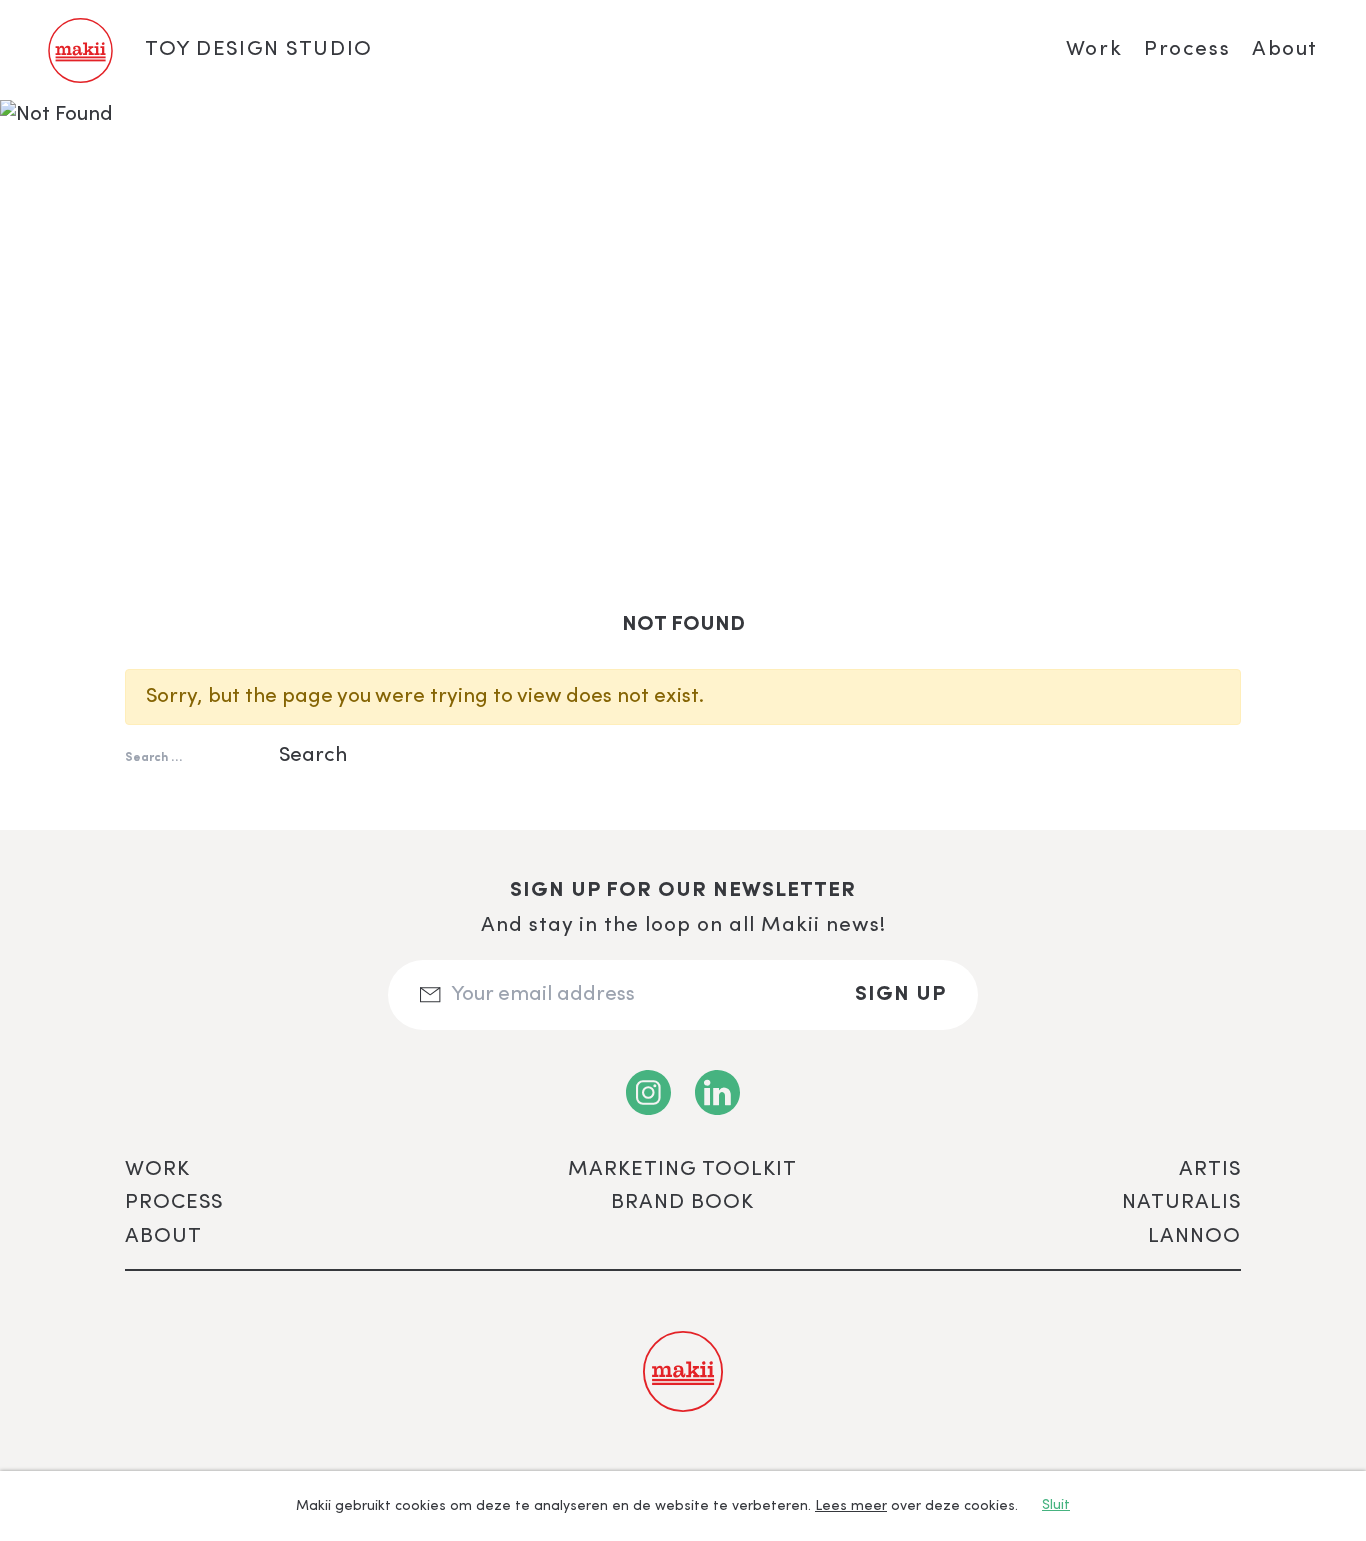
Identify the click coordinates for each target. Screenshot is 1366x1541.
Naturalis (1181, 1202)
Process (1187, 49)
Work (1094, 49)
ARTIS (1210, 1169)
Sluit (1056, 1505)
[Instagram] (648, 1092)
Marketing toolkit (682, 1169)
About (1285, 49)
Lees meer (851, 1506)
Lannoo (1194, 1236)
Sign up (900, 994)
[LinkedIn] (717, 1092)
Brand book (682, 1202)
